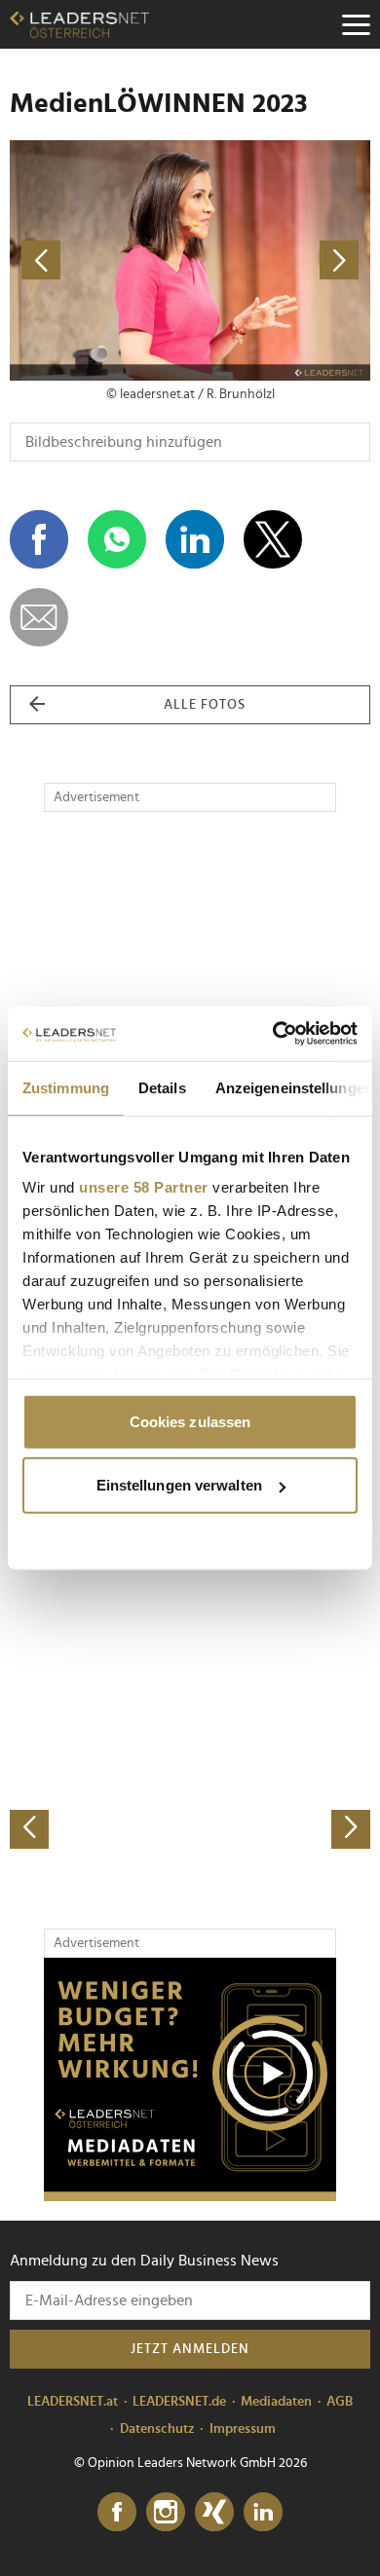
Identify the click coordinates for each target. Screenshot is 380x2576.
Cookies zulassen (190, 1421)
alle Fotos (205, 705)
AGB (340, 2402)
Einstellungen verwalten (179, 1485)
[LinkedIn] (263, 2513)
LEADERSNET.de (179, 2402)
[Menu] (356, 24)
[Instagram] (166, 2513)
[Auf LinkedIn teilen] (195, 539)
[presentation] (29, 1829)
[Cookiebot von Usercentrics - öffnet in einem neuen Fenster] (273, 1034)
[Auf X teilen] (273, 539)
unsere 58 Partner (144, 1187)
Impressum (243, 2429)
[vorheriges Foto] (100, 260)
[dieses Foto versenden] (39, 617)
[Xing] (214, 2513)
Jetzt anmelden (190, 2349)
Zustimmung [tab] (66, 1087)
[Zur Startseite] (79, 24)
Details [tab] (162, 1087)
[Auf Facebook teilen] (39, 539)
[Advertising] (190, 2079)
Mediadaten (276, 2402)
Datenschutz (157, 2429)
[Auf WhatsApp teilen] (117, 539)
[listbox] (190, 1672)
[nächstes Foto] (280, 260)
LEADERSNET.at (73, 2402)
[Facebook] (117, 2513)
